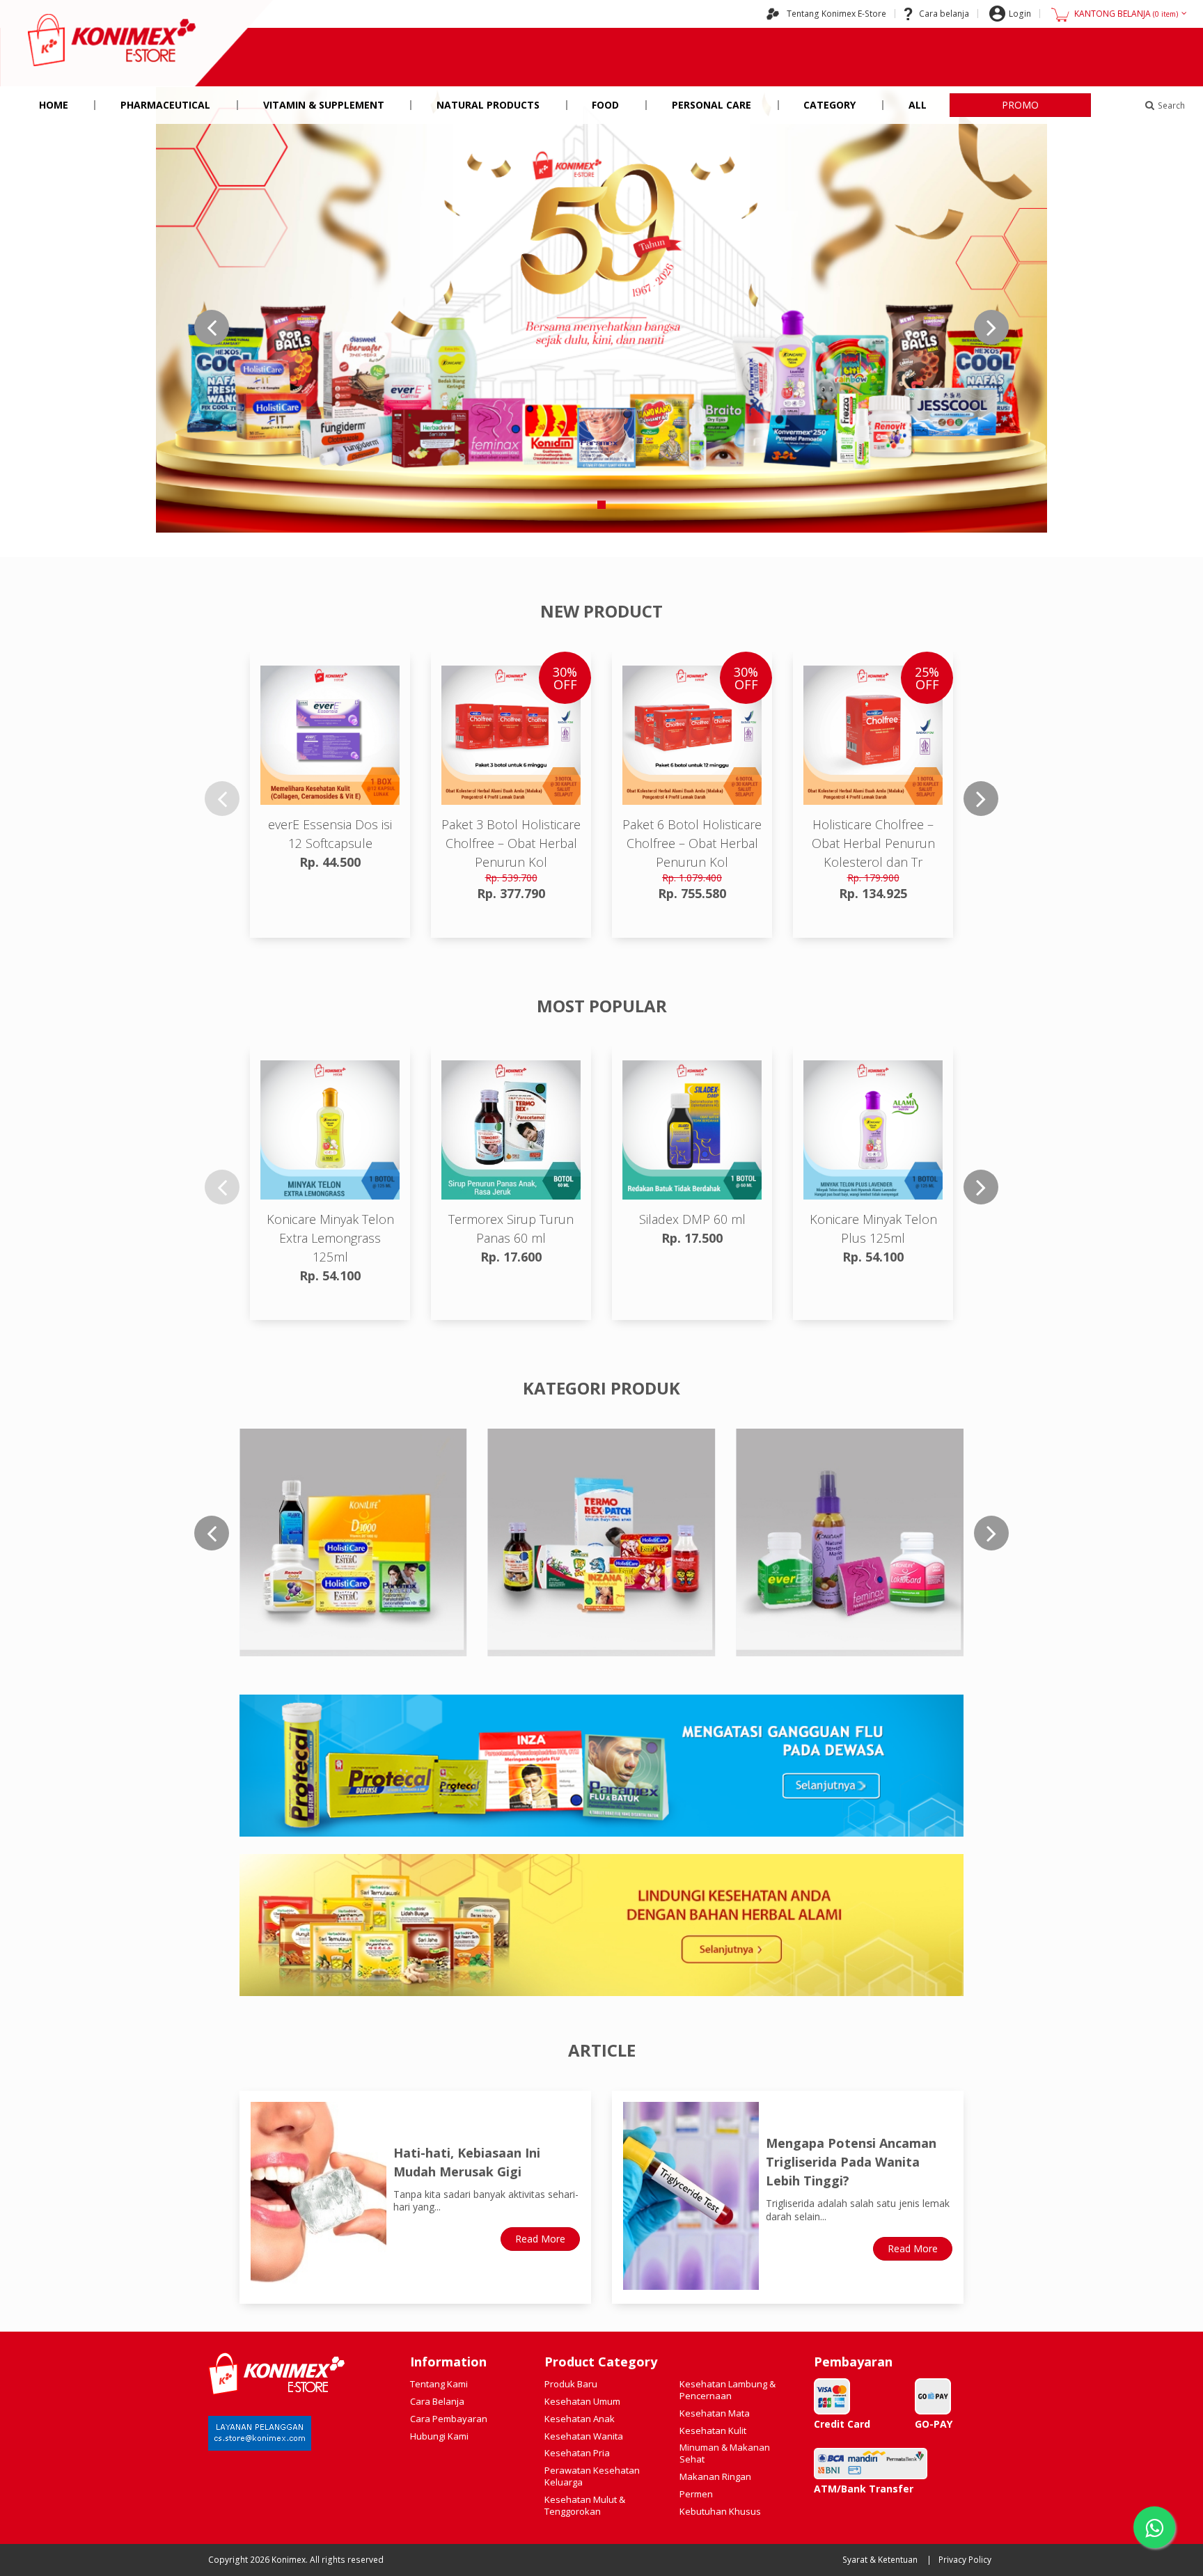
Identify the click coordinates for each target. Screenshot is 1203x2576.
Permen (696, 2494)
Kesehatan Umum (582, 2401)
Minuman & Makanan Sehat (725, 2453)
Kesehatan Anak (580, 2419)
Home (54, 105)
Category (829, 105)
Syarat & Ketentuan (880, 2560)
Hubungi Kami (439, 2436)
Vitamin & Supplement (324, 105)
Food (605, 105)
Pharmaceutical (165, 105)
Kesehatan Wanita (584, 2436)
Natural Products (488, 105)
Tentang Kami (439, 2384)
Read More (540, 2239)
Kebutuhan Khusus (720, 2511)
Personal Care (711, 105)
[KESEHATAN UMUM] (353, 1542)
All (918, 105)
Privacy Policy (965, 2560)
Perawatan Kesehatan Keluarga (592, 2476)
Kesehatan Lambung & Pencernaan (728, 2390)
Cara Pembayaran (449, 2419)
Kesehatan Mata (715, 2413)
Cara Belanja (437, 2401)
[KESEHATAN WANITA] (850, 1542)
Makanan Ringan (715, 2476)
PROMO (1020, 105)
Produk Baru (571, 2384)
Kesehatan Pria (577, 2453)
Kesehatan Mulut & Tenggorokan (585, 2505)
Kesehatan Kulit (713, 2430)
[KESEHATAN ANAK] (602, 1542)
